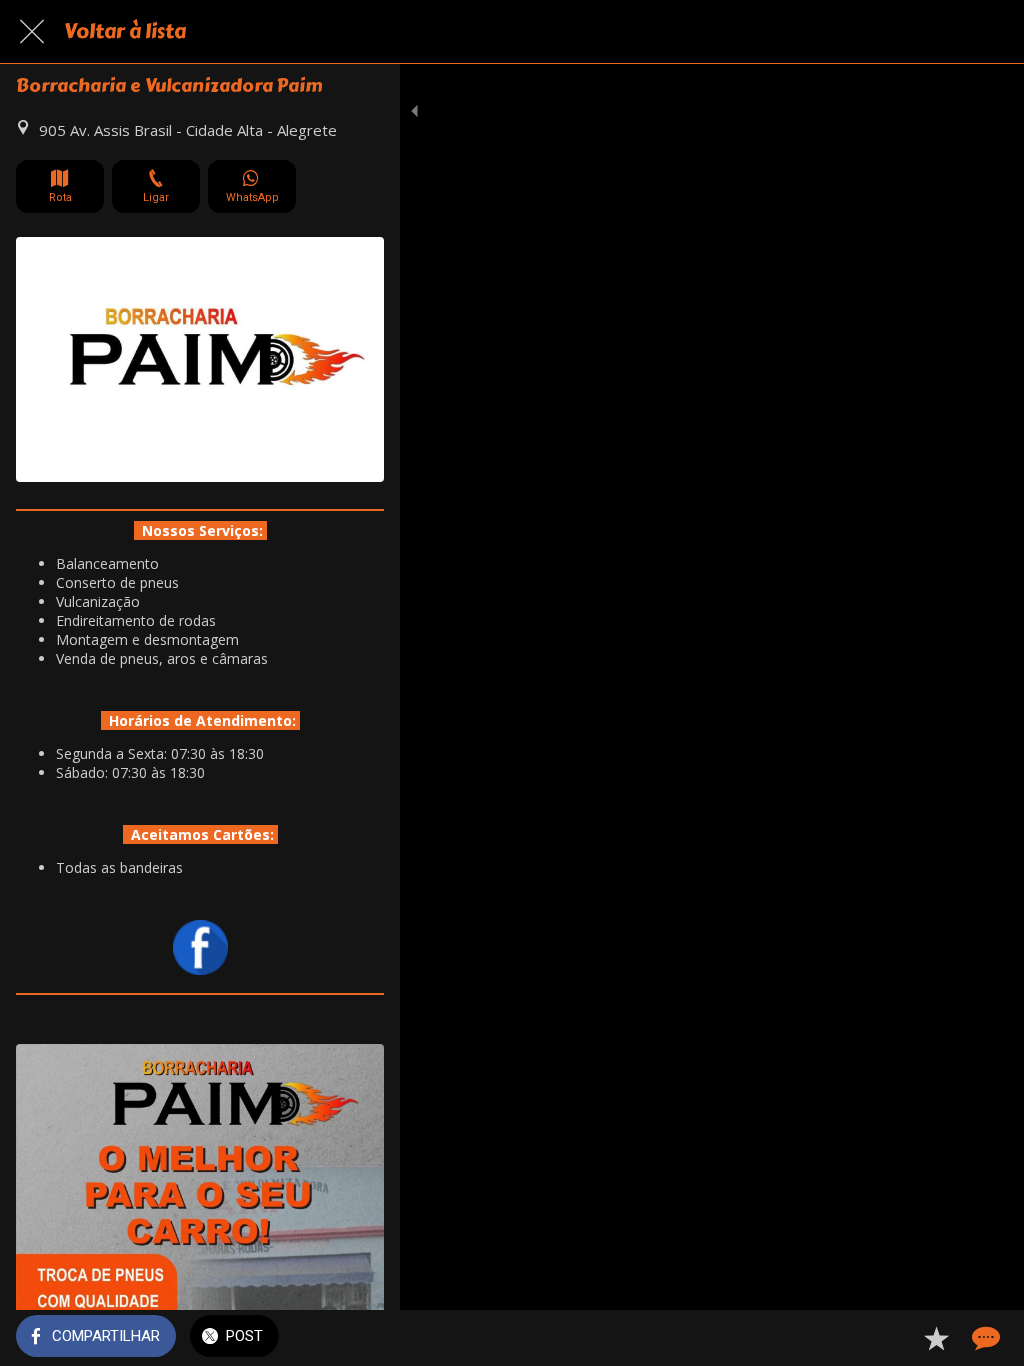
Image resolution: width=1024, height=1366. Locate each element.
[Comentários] (984, 1338)
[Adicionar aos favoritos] (936, 1338)
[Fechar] (32, 32)
